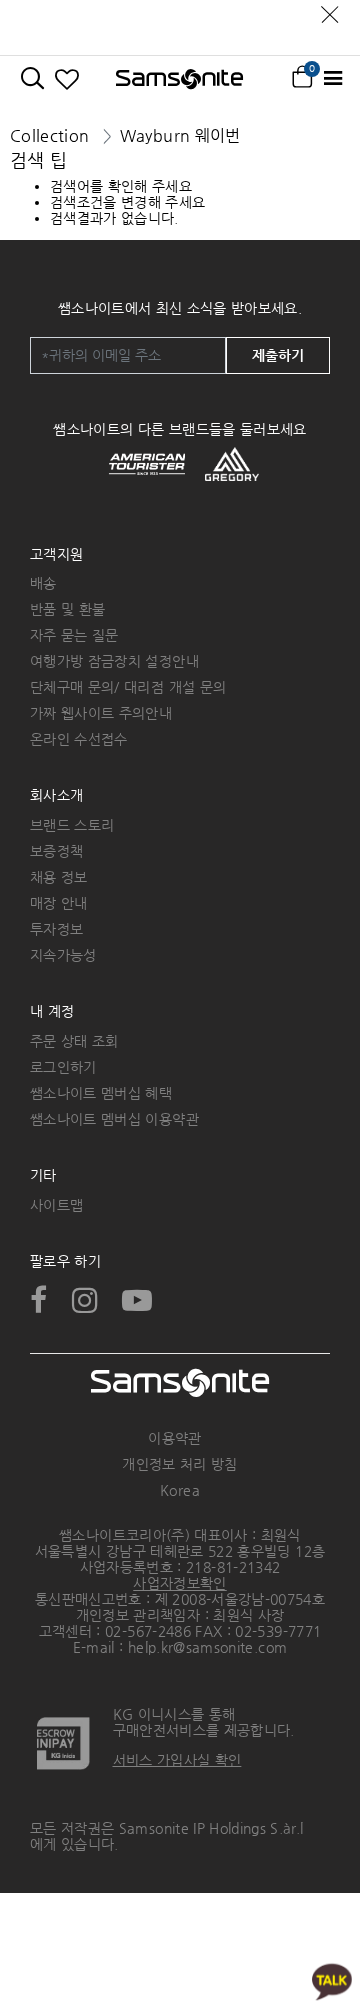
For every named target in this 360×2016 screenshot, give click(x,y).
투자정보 (56, 929)
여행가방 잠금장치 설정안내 (114, 661)
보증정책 (56, 851)
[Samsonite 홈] (179, 79)
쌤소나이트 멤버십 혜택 (101, 1093)
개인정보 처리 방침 (180, 1464)
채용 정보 (59, 877)
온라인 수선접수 (79, 739)
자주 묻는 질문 (74, 635)
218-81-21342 (233, 1567)
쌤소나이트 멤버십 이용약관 (114, 1119)
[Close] (330, 9)
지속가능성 (63, 955)
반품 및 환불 (67, 609)
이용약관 (174, 1438)
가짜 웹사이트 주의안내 (101, 713)
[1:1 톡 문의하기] (332, 1980)
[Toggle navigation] (332, 78)
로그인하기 (63, 1067)
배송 (43, 583)
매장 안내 (59, 903)
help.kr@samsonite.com (207, 1647)
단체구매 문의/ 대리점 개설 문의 (128, 687)
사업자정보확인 (179, 1583)
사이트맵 (56, 1205)
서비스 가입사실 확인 (177, 1760)
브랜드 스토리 (72, 825)
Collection (50, 135)
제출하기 (278, 355)
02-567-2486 (148, 1631)
